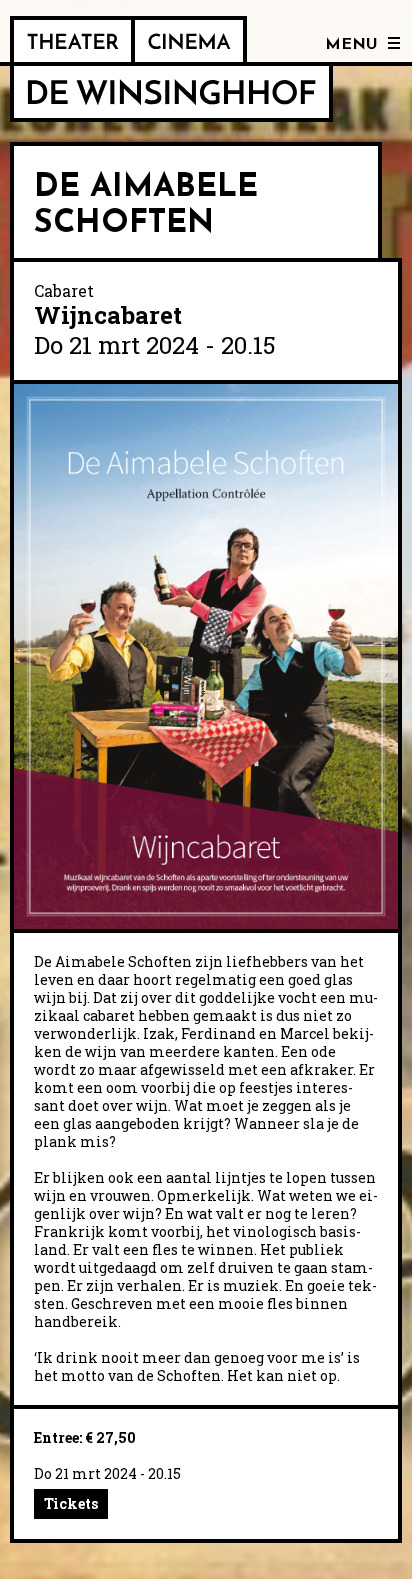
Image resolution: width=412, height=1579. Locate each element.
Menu (351, 45)
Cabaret (64, 290)
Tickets (71, 1503)
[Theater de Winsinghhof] (72, 41)
